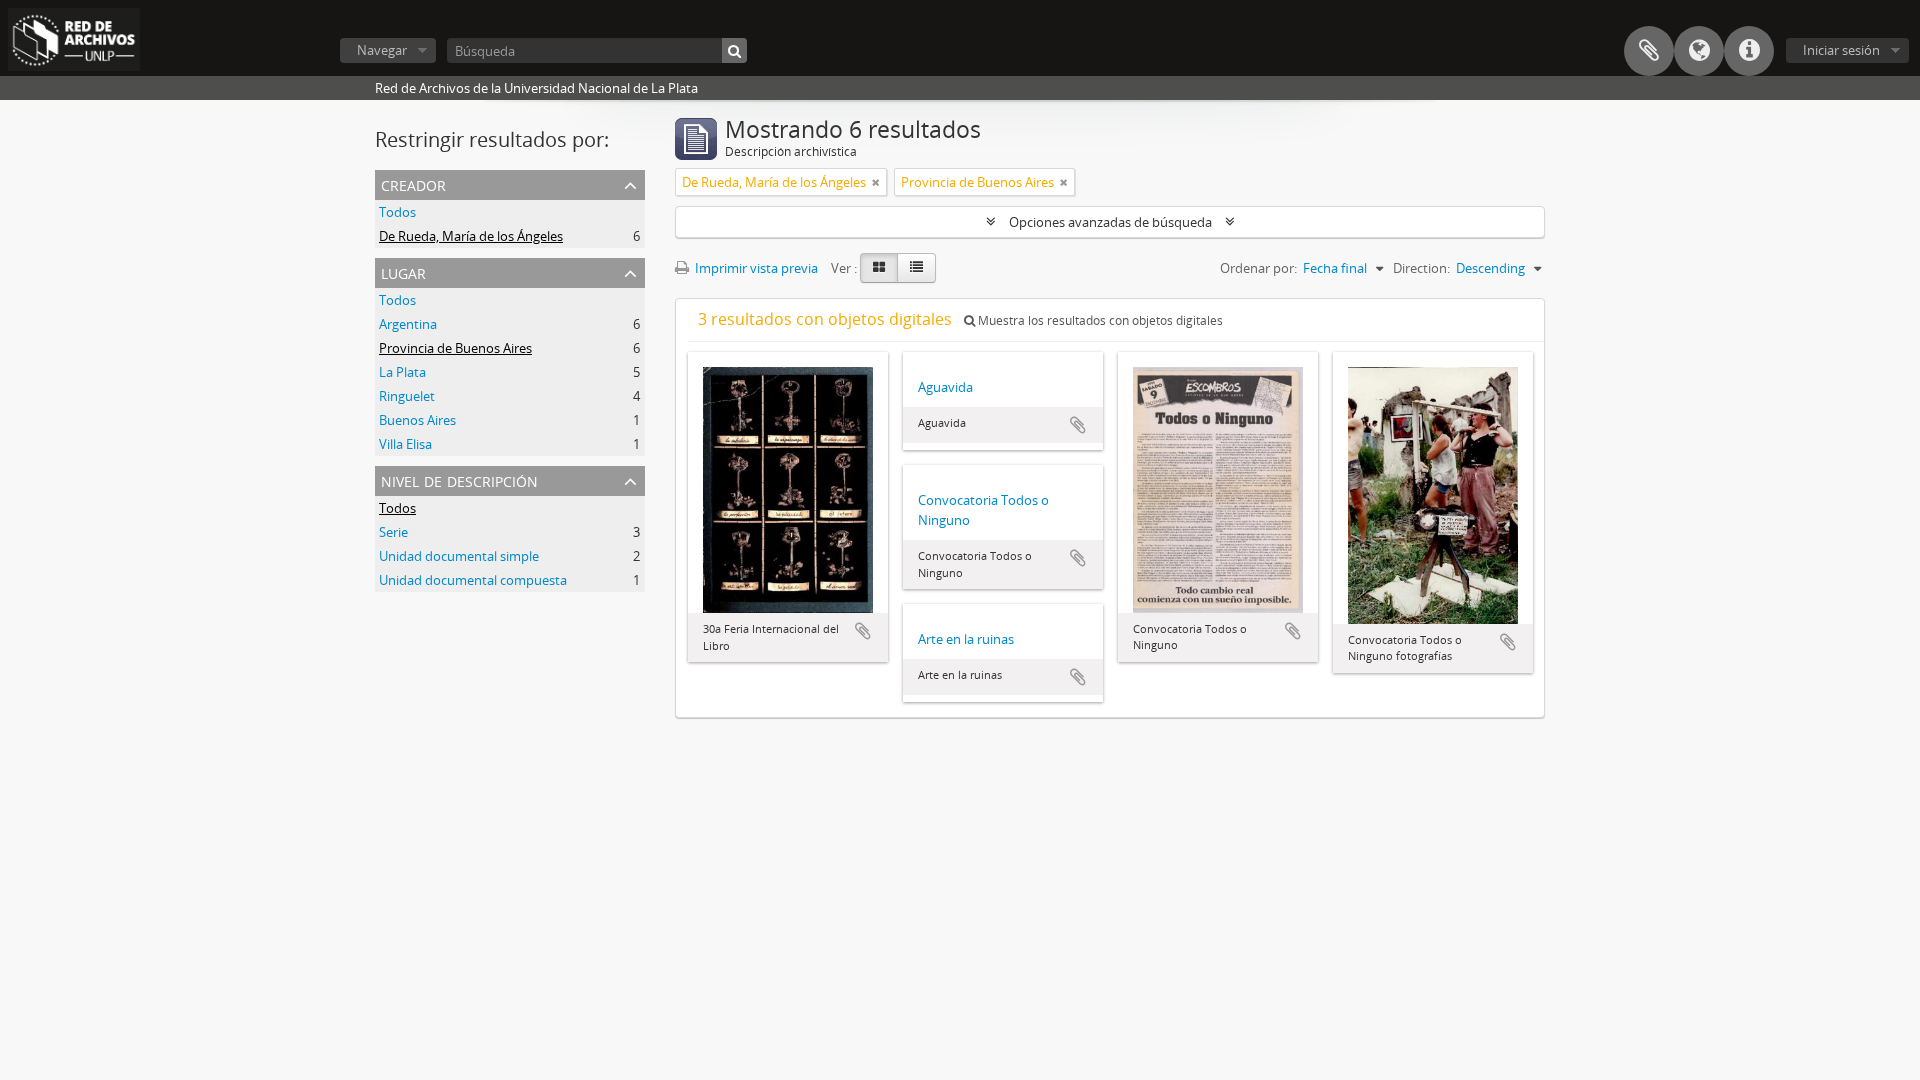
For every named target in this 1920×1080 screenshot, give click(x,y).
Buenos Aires (417, 420)
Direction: (1421, 268)
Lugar (403, 271)
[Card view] (879, 268)
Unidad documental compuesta (473, 580)
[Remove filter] (876, 182)
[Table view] (916, 268)
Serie (393, 532)
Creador (413, 183)
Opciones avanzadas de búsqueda (1110, 222)
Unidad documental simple (459, 556)
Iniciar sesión (1841, 50)
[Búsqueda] (734, 50)
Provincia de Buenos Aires (455, 348)
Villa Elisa (405, 444)
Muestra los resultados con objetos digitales (1099, 320)
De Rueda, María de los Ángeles (471, 236)
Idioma (1699, 51)
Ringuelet (407, 396)
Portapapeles (1649, 51)
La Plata (402, 372)
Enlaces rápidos (1749, 51)
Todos (397, 212)
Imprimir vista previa (755, 268)
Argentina (408, 324)
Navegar (382, 50)
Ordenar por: (1258, 268)
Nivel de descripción (459, 479)
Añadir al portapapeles (863, 631)
